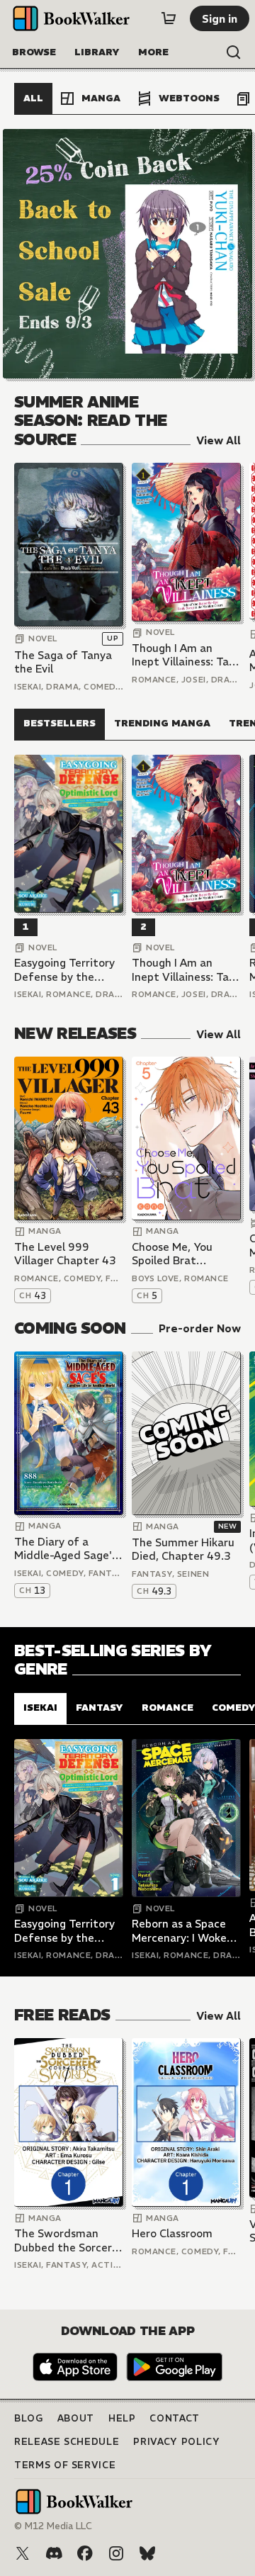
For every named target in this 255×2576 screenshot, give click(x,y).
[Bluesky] (147, 2553)
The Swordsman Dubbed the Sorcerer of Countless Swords (68, 2240)
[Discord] (54, 2553)
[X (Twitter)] (23, 2553)
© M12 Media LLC (53, 2526)
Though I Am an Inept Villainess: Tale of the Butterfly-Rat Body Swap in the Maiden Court (186, 655)
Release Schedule (67, 2442)
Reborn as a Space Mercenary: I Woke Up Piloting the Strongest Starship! (182, 1931)
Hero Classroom (172, 2233)
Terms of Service (65, 2465)
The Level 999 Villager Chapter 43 (65, 1254)
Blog (29, 2418)
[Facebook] (85, 2553)
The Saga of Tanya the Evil (63, 662)
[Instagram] (116, 2553)
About (76, 2418)
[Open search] (234, 52)
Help (122, 2418)
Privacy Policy (176, 2442)
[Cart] (169, 18)
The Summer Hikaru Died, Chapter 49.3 (183, 1549)
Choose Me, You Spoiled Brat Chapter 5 (172, 1254)
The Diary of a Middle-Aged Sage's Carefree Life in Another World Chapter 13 (66, 1549)
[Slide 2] (127, 254)
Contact (175, 2418)
